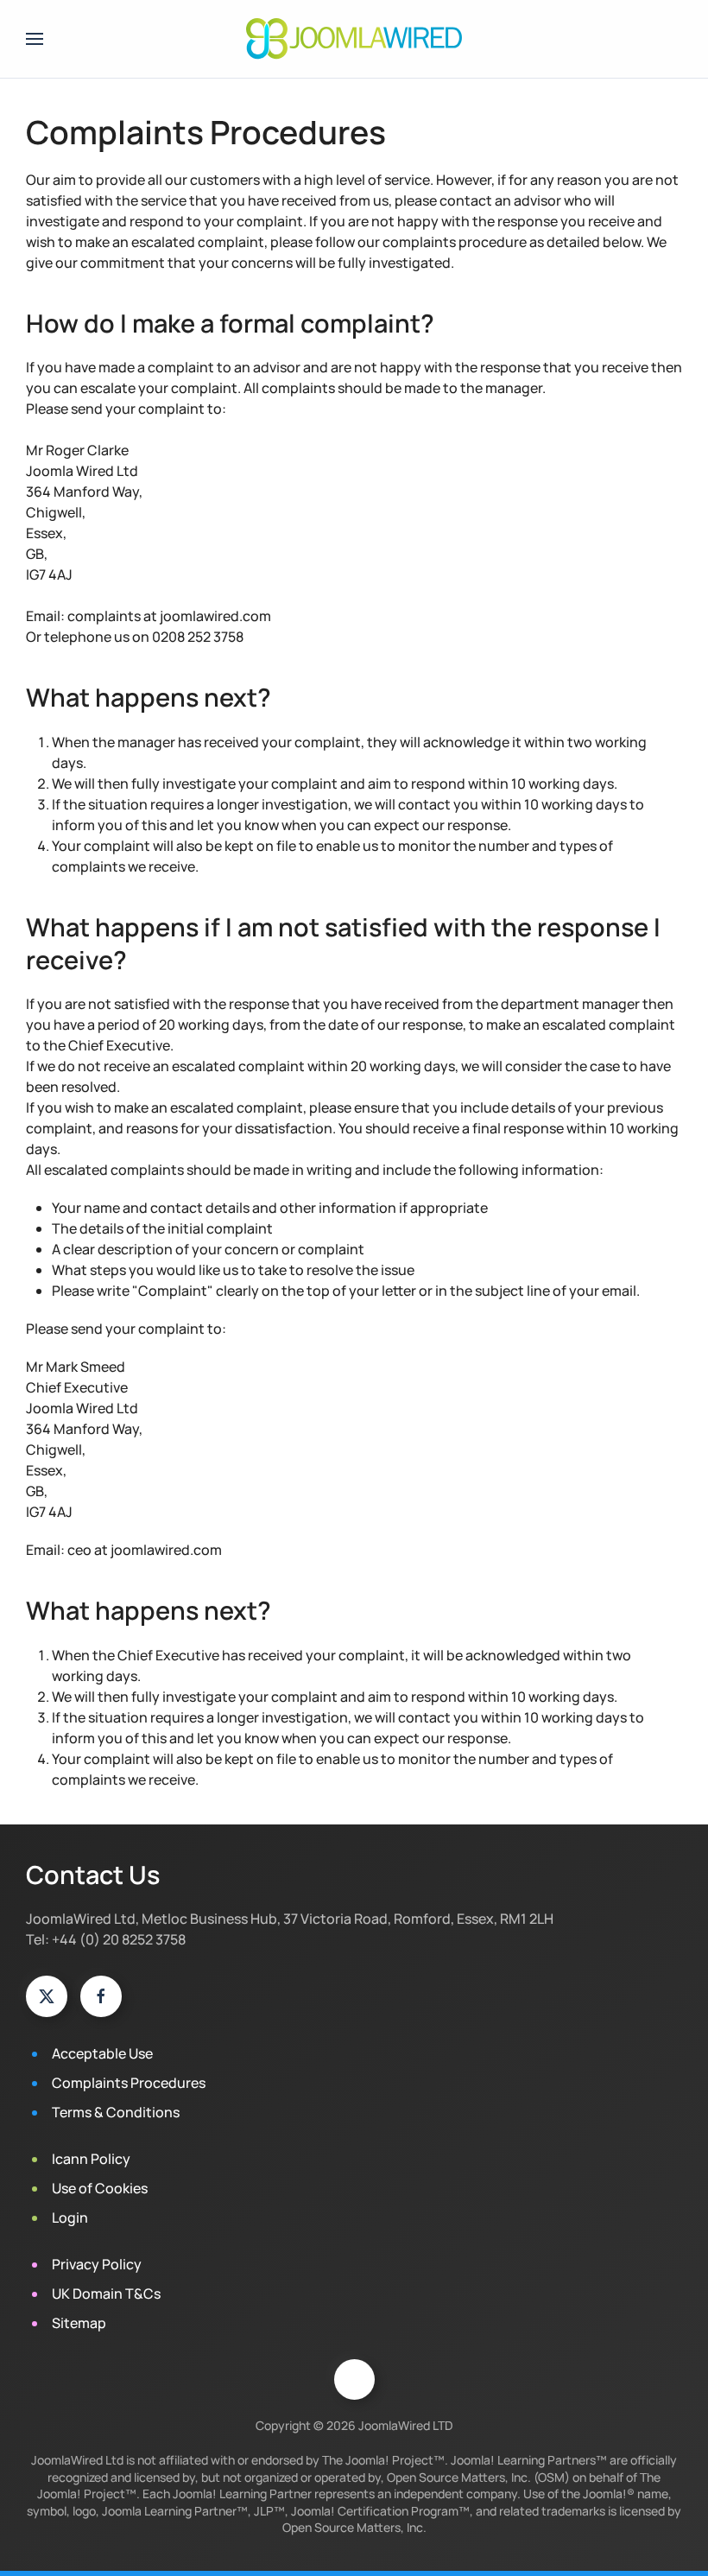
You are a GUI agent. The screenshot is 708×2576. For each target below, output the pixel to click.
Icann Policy (91, 2159)
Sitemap (79, 2323)
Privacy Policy (97, 2264)
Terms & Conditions (116, 2112)
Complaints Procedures (129, 2083)
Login (70, 2218)
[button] (35, 39)
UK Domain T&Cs (106, 2294)
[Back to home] (354, 39)
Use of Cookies (100, 2188)
